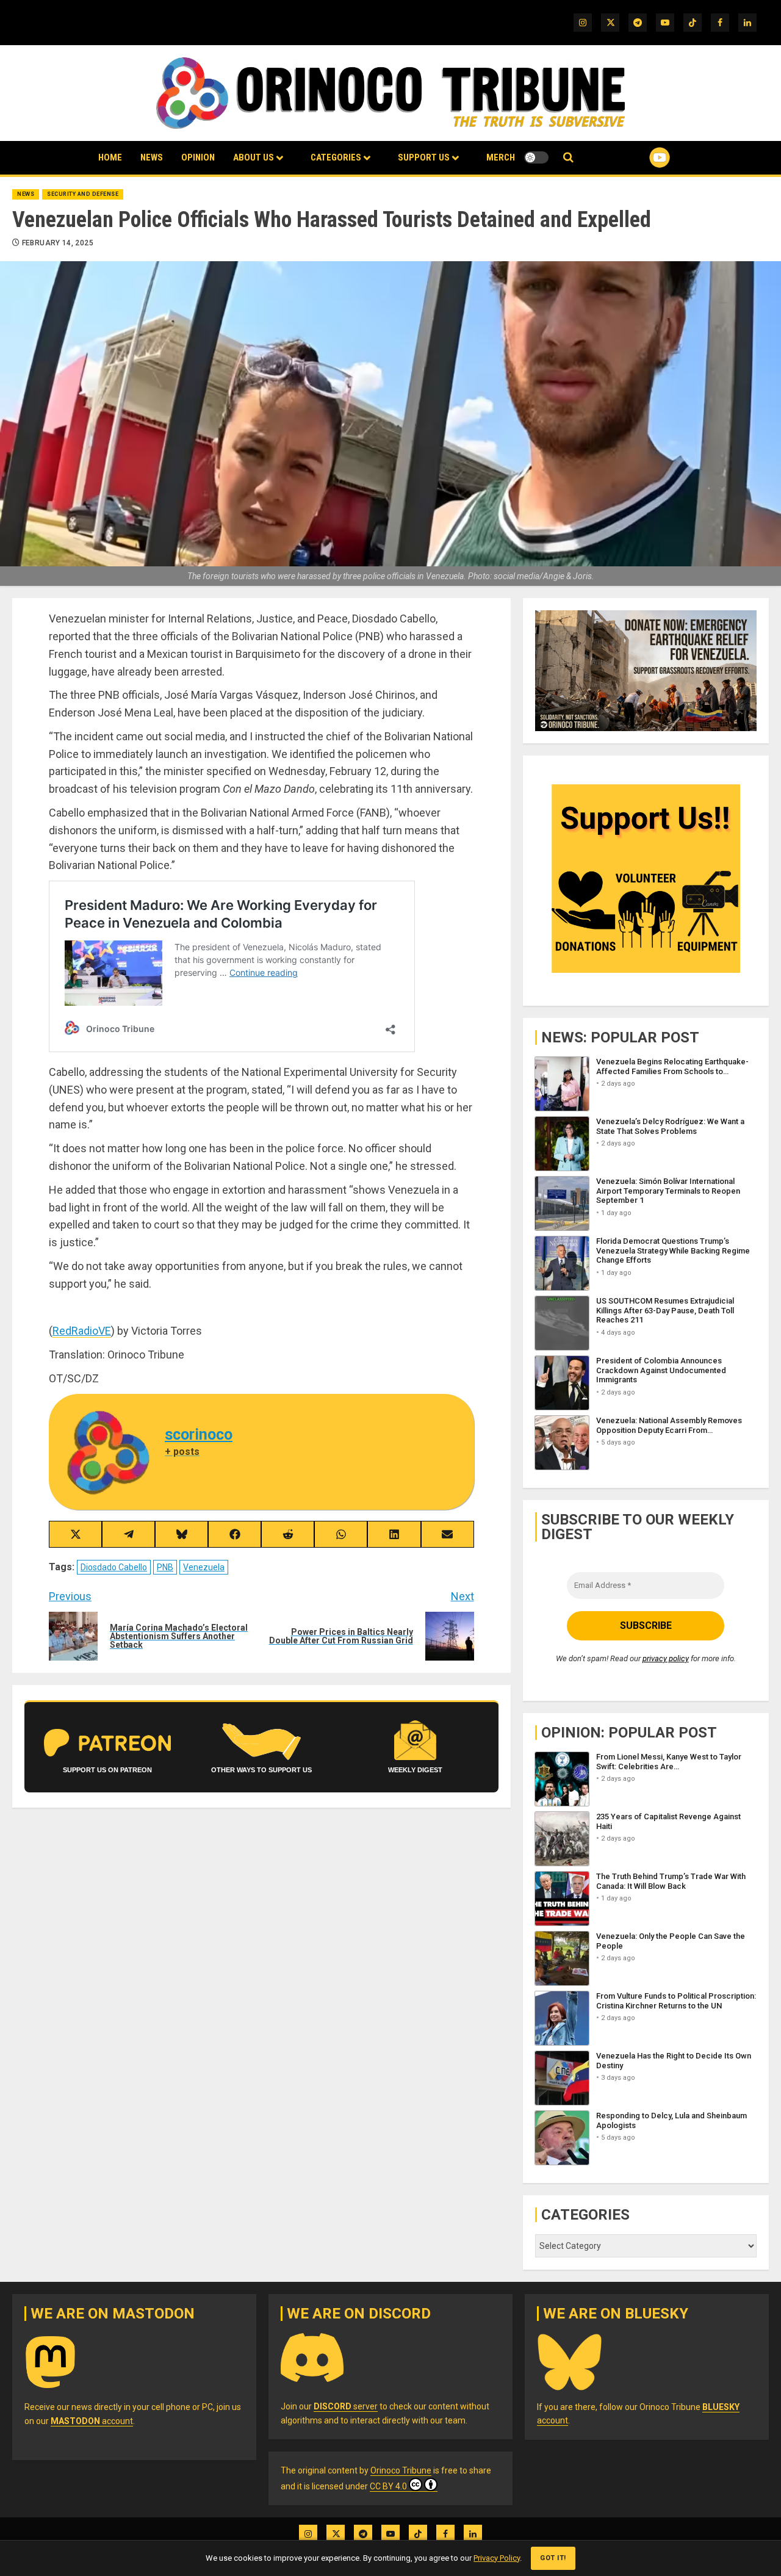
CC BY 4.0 (388, 2486)
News (152, 157)
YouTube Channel (640, 157)
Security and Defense (83, 194)
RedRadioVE (82, 1331)
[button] (568, 158)
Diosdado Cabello (114, 1567)
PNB (165, 1567)
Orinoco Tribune (401, 2470)
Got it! (553, 2558)
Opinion (198, 157)
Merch (501, 157)
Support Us (424, 157)
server (346, 2406)
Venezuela (204, 1567)
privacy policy (666, 1658)
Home (110, 157)
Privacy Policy (497, 2558)
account (92, 2421)
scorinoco (199, 1434)
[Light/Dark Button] (536, 157)
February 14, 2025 (58, 243)
